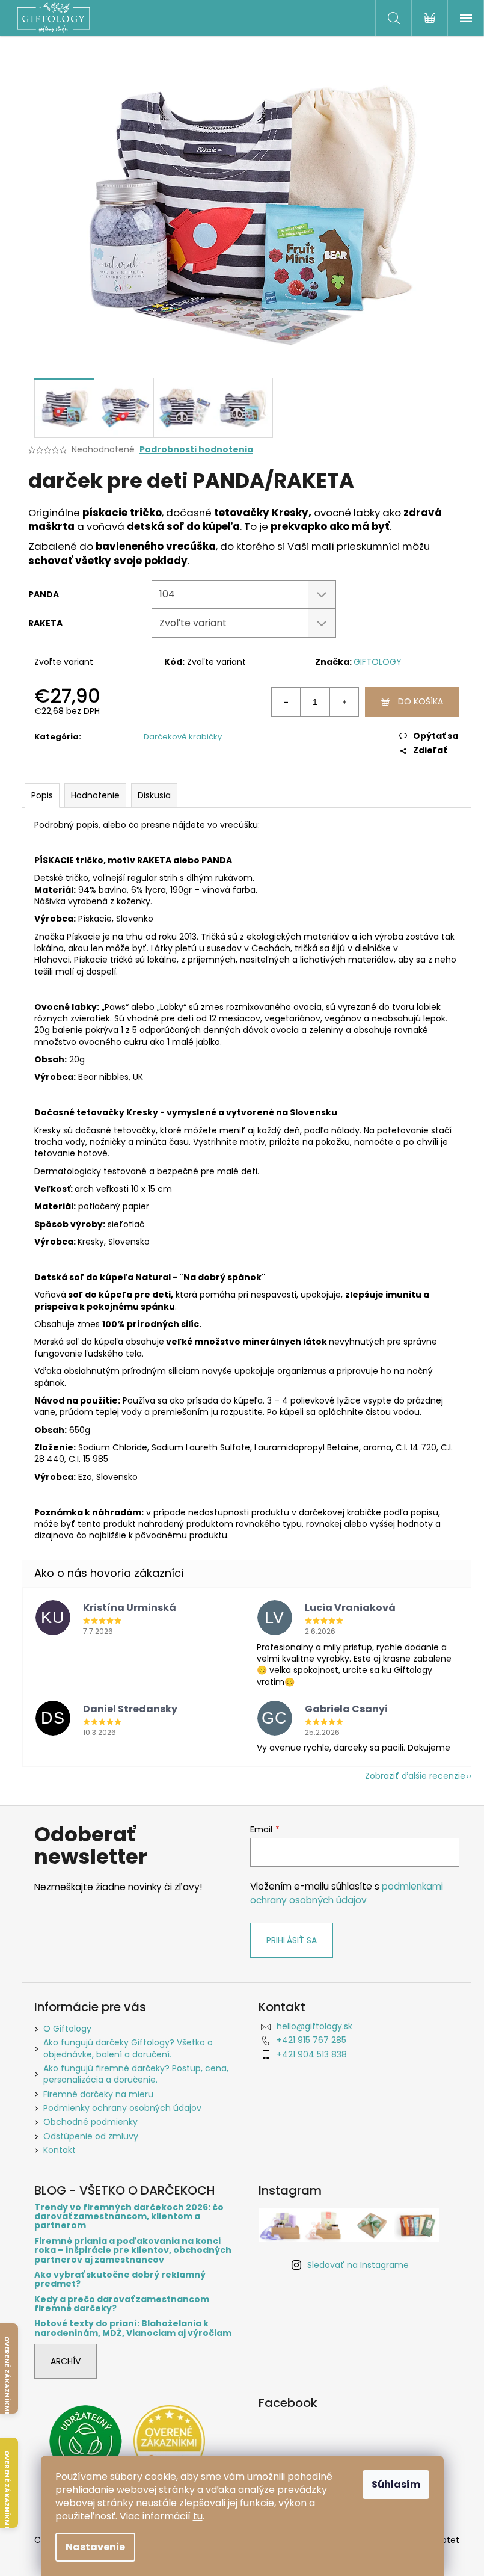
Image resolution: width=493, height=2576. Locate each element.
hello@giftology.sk (314, 2026)
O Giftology (67, 2029)
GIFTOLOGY (378, 662)
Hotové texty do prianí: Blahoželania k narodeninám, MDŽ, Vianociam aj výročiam (133, 2328)
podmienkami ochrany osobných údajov (347, 1893)
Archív (66, 2361)
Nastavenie (95, 2547)
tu (198, 2516)
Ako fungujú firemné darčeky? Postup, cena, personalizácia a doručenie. (136, 2074)
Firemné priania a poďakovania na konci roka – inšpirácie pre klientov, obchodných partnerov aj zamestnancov (133, 2251)
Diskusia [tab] (154, 795)
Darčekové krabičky (183, 737)
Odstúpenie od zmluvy (91, 2136)
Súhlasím (396, 2484)
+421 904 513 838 (312, 2054)
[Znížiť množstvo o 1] (286, 702)
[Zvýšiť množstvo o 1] (344, 702)
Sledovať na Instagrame (358, 2265)
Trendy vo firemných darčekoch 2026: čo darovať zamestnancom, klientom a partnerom (129, 2217)
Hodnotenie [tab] (95, 795)
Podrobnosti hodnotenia (196, 450)
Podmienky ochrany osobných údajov (122, 2108)
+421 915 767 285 (311, 2040)
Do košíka (421, 701)
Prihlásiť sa (292, 1940)
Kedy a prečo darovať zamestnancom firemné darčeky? (122, 2304)
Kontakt (60, 2150)
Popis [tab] (42, 795)
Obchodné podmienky (90, 2122)
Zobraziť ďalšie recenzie (415, 1776)
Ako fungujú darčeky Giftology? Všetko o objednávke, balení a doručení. (128, 2048)
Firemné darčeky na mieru (98, 2094)
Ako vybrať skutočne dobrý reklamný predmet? (120, 2280)
